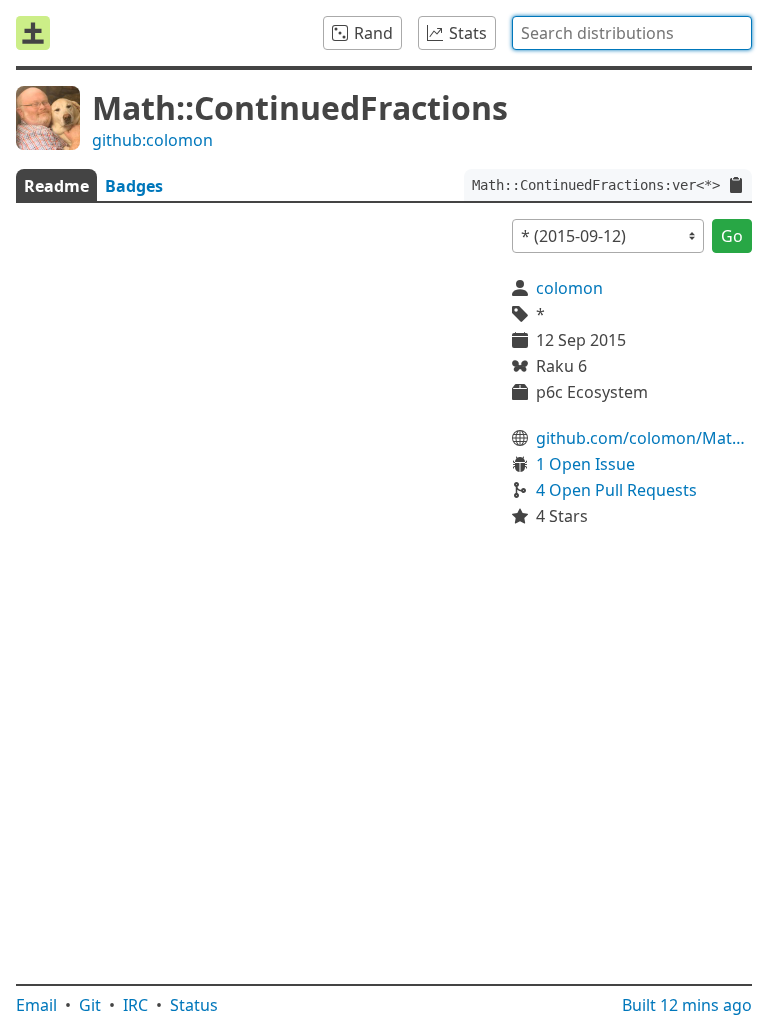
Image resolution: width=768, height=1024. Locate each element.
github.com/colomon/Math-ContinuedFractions (644, 438)
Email (36, 1005)
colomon (569, 288)
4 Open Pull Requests (616, 490)
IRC (135, 1005)
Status (194, 1005)
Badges (134, 186)
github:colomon (152, 140)
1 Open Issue (585, 464)
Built (687, 1005)
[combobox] (632, 33)
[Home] (33, 33)
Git (90, 1005)
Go (732, 236)
